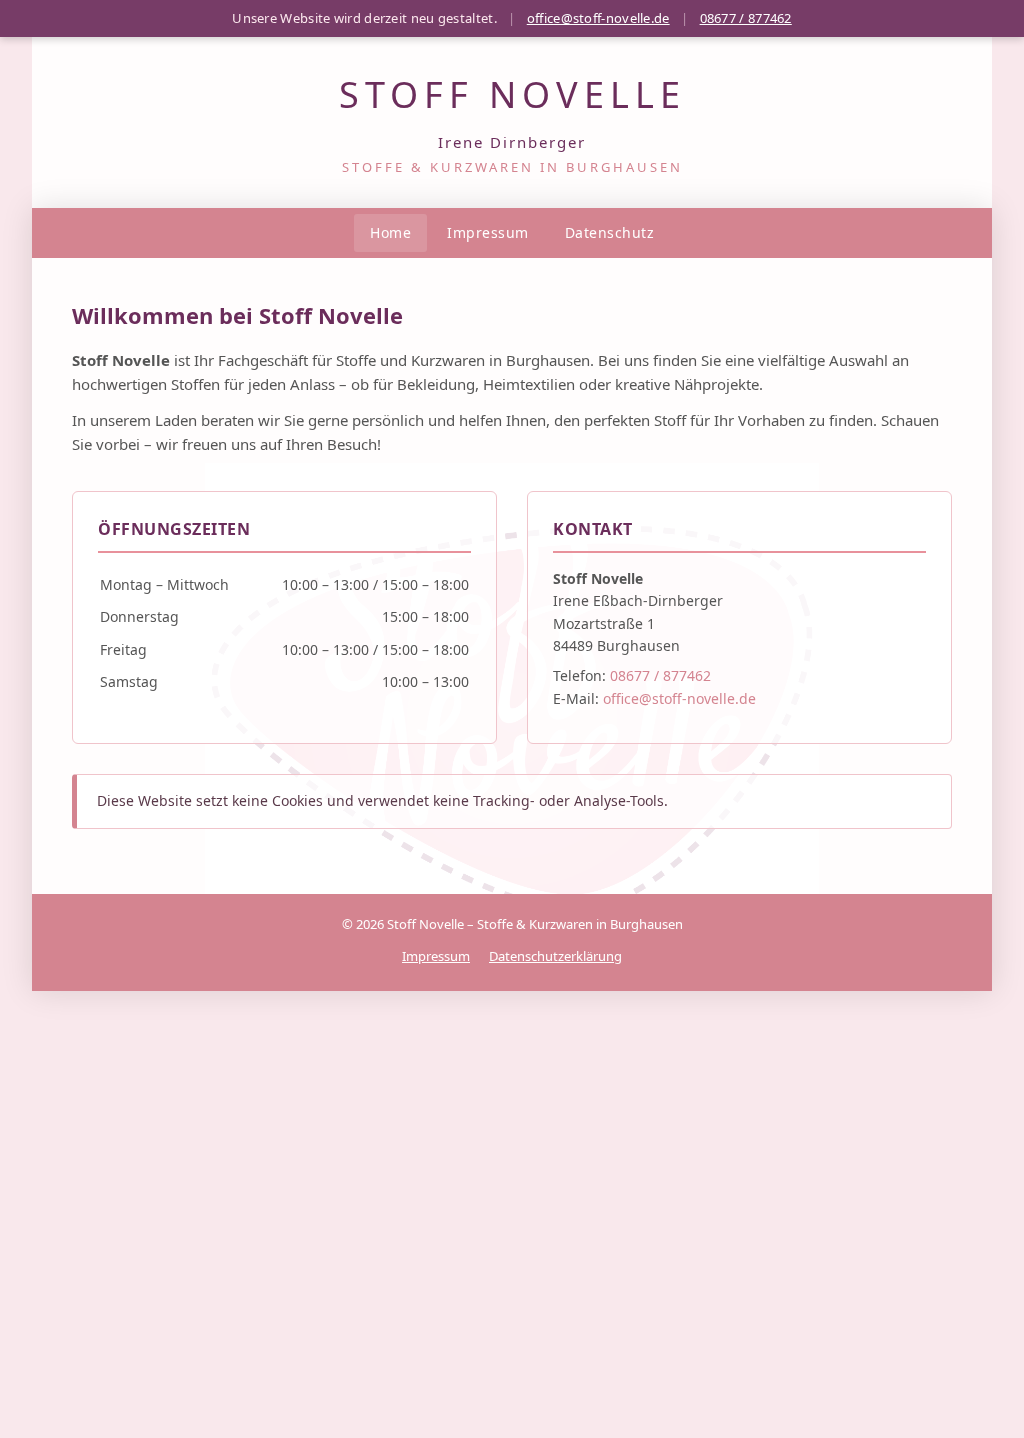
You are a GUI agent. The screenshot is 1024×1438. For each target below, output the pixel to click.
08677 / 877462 (746, 18)
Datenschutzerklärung (555, 956)
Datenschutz (610, 232)
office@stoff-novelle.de (598, 18)
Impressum (488, 232)
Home (390, 232)
